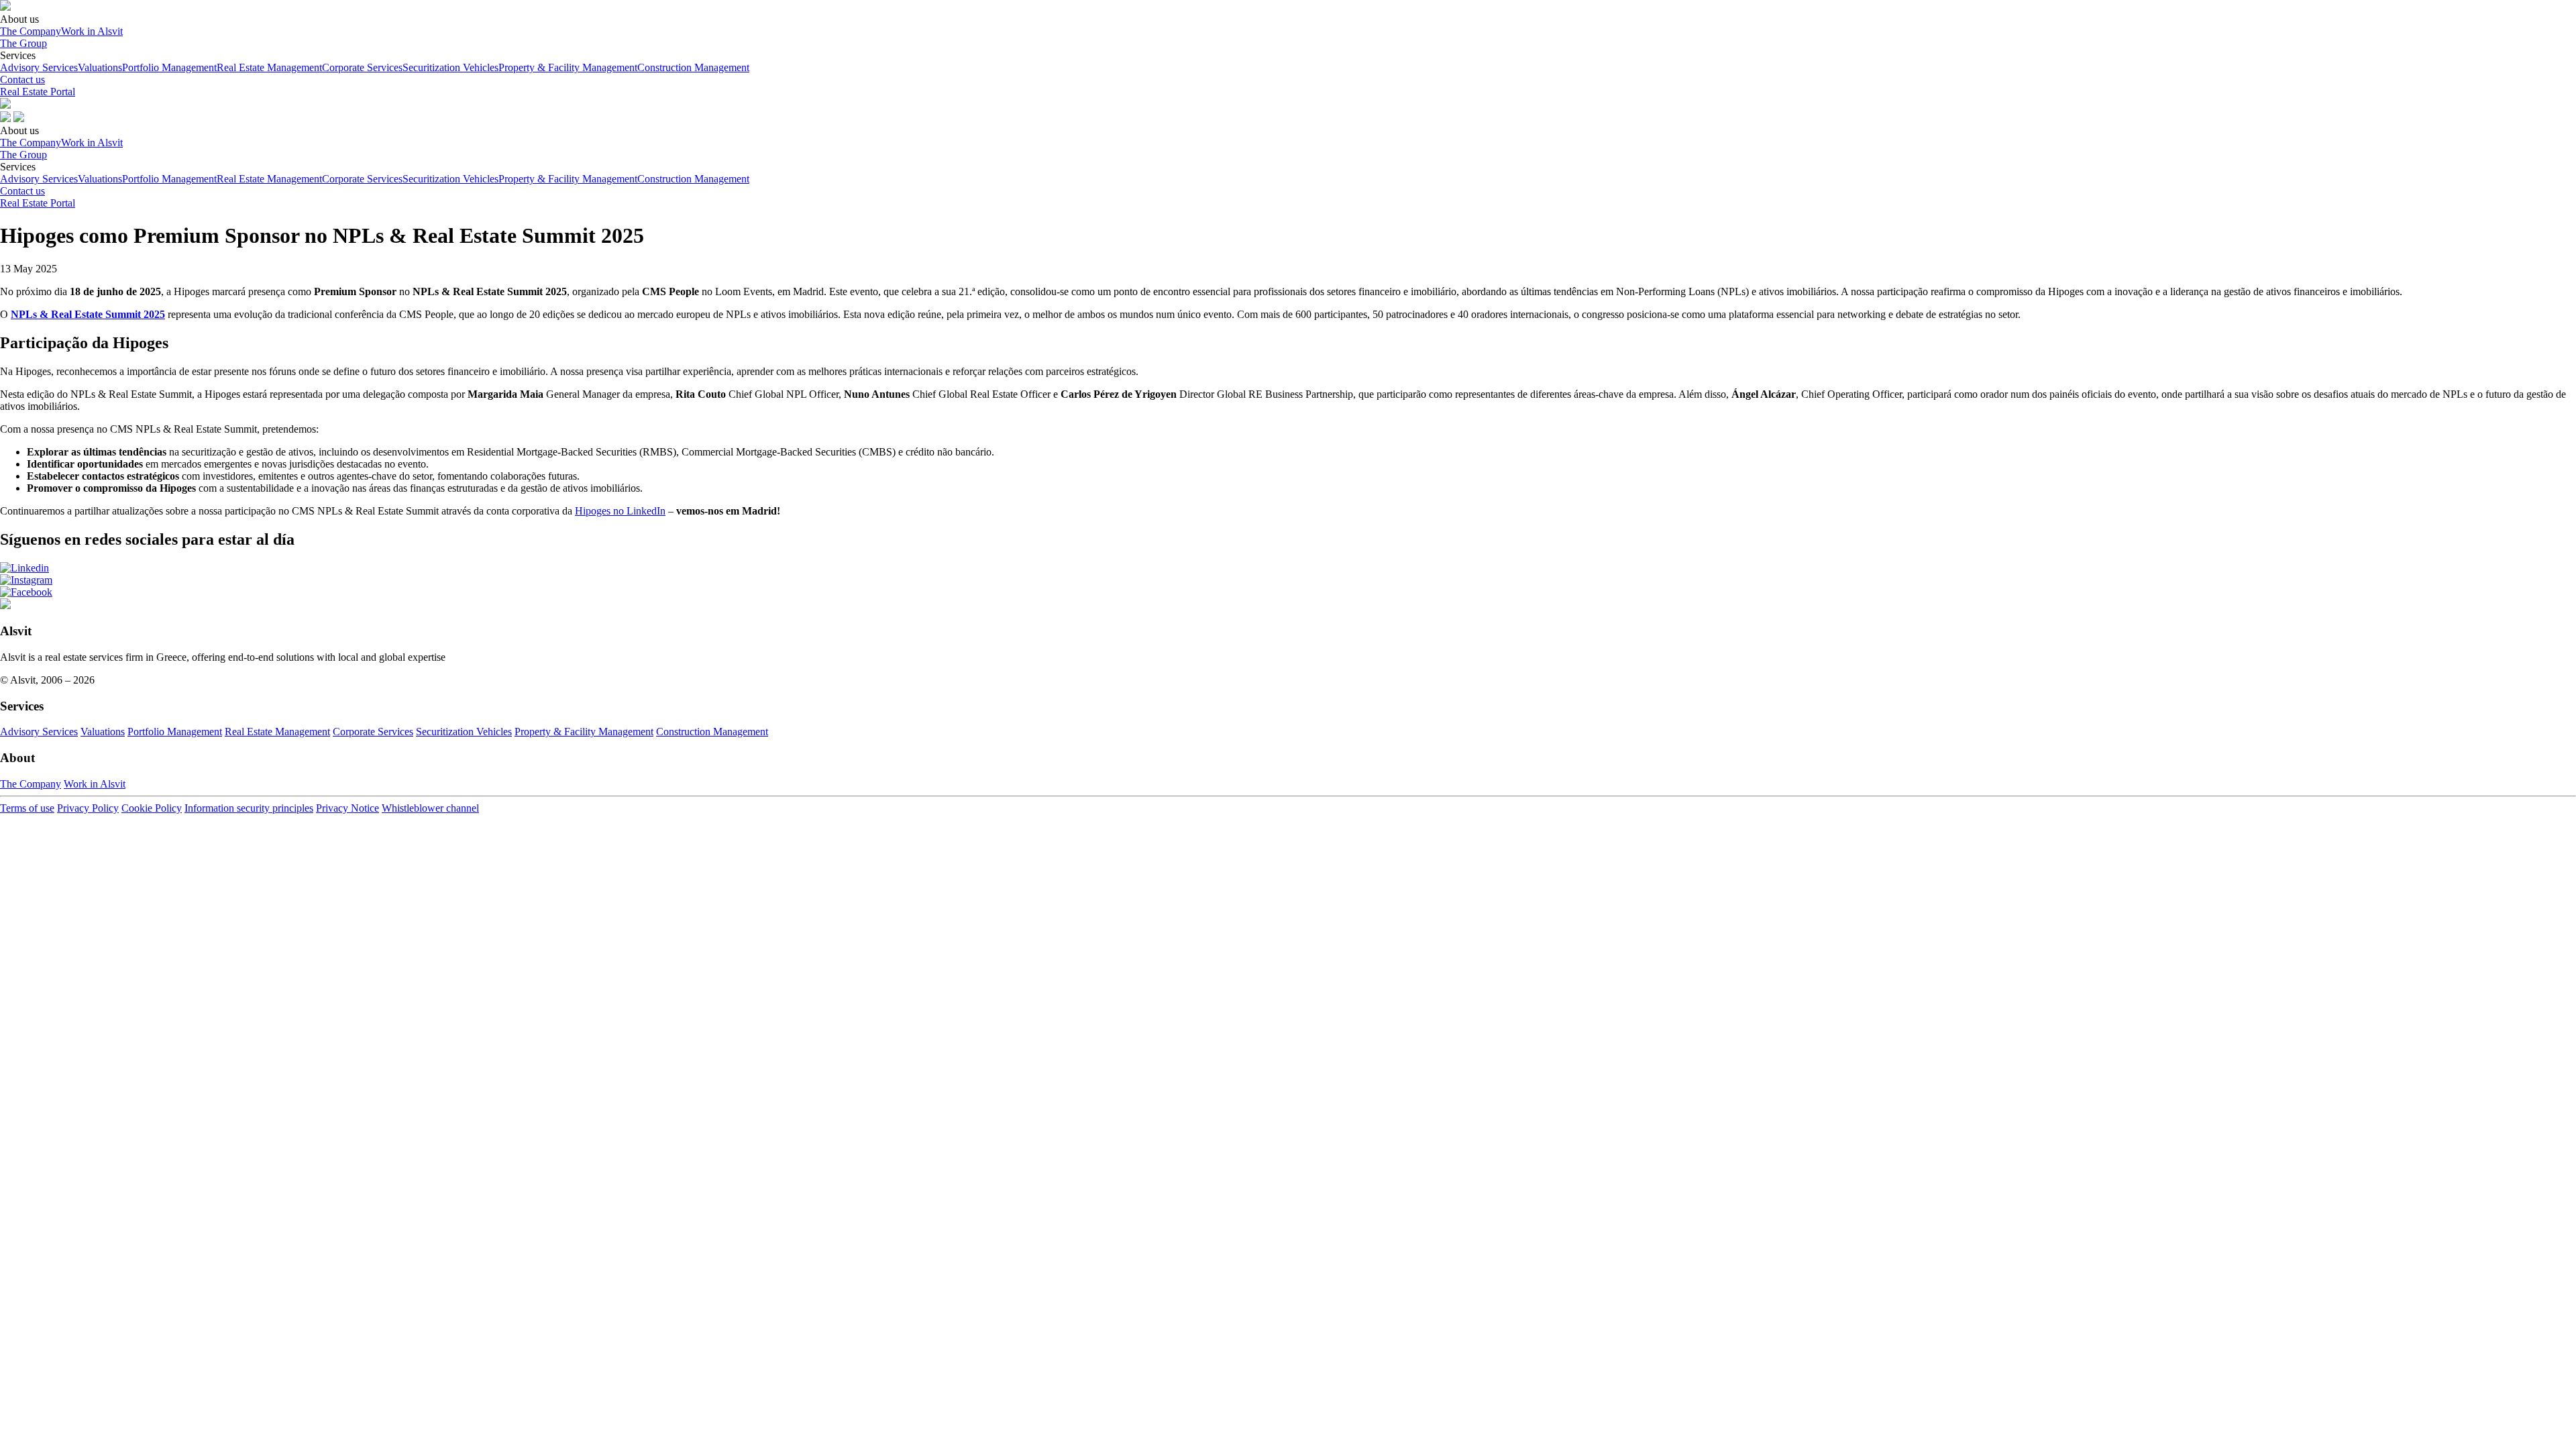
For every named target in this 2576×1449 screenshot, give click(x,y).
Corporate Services (362, 67)
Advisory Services (39, 67)
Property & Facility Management (568, 67)
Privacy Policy (88, 808)
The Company (31, 31)
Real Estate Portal (38, 92)
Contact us (22, 79)
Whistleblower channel (430, 808)
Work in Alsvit (92, 31)
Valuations (100, 67)
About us (61, 25)
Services (375, 61)
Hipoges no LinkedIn (620, 511)
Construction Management (693, 67)
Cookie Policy (152, 808)
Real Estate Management (269, 67)
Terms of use (27, 808)
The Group (23, 43)
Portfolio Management (169, 67)
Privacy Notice (347, 808)
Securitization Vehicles (450, 67)
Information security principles (249, 808)
